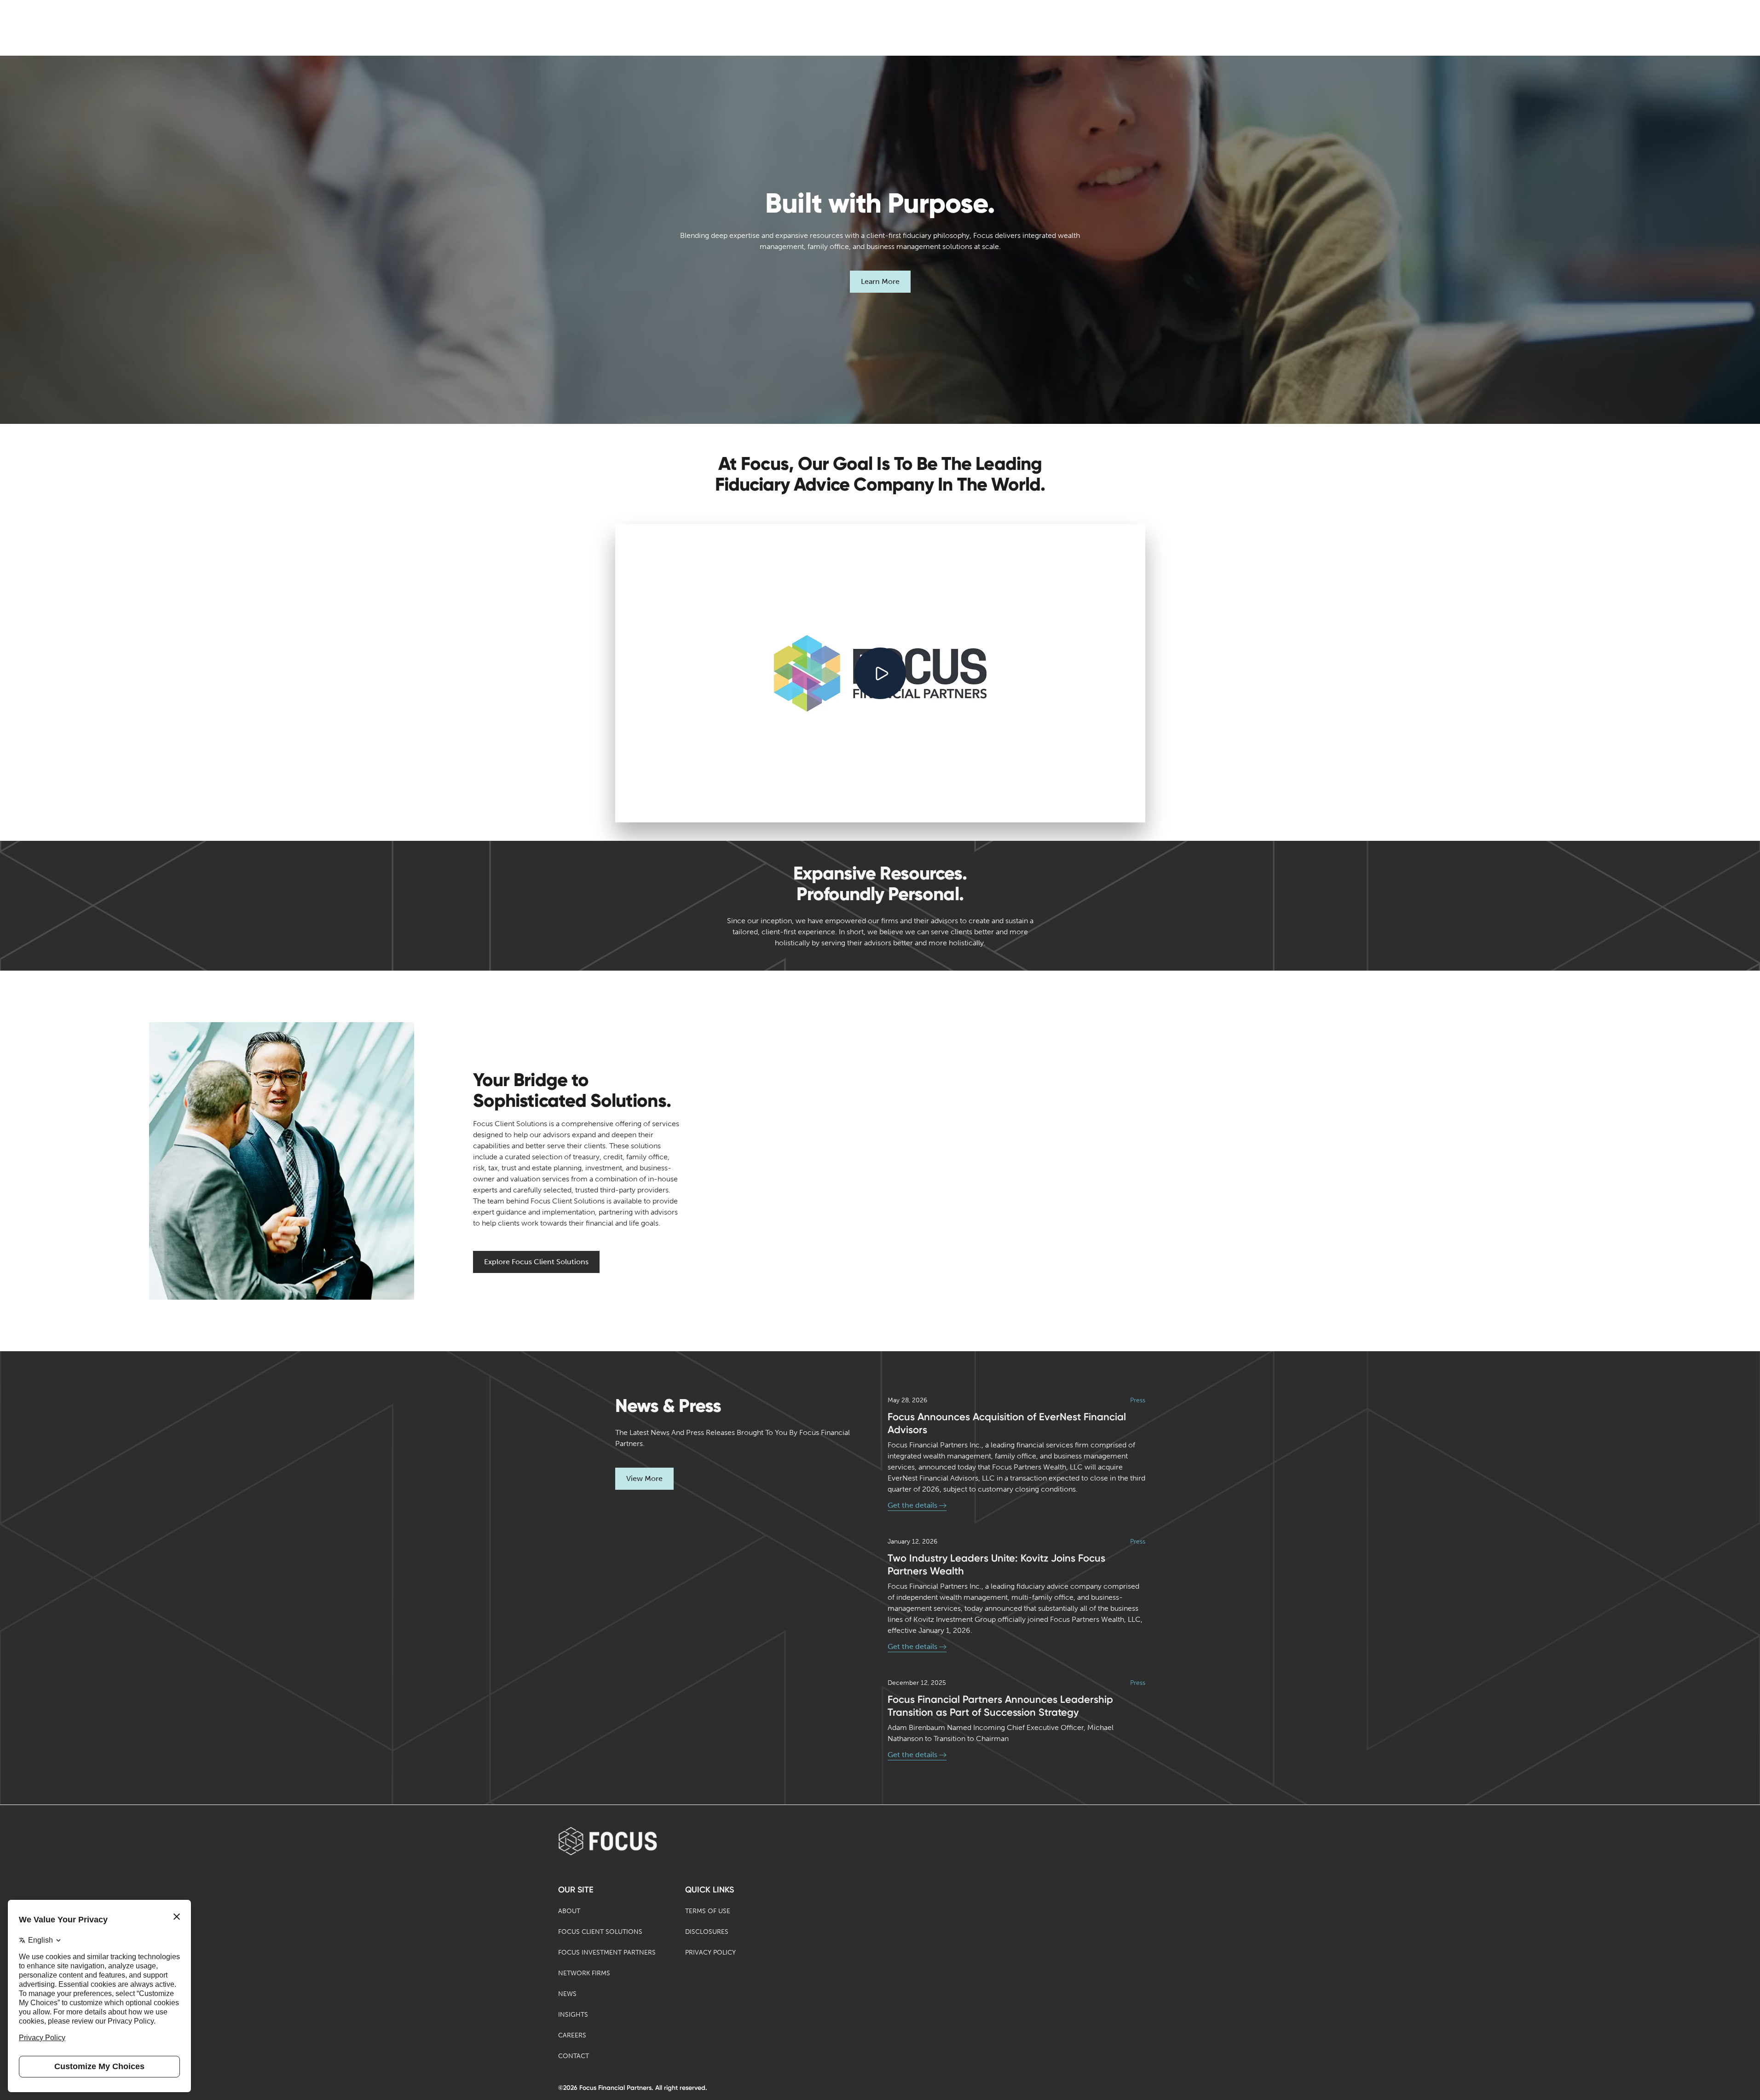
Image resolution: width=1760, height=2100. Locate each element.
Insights (573, 2015)
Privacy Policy (710, 1952)
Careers (572, 2035)
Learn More (880, 281)
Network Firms (584, 1973)
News (567, 1994)
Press (1138, 1400)
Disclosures (707, 1932)
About (569, 1911)
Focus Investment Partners (607, 1952)
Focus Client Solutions (600, 1932)
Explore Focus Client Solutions (536, 1262)
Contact (574, 2056)
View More (644, 1478)
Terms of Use (708, 1911)
